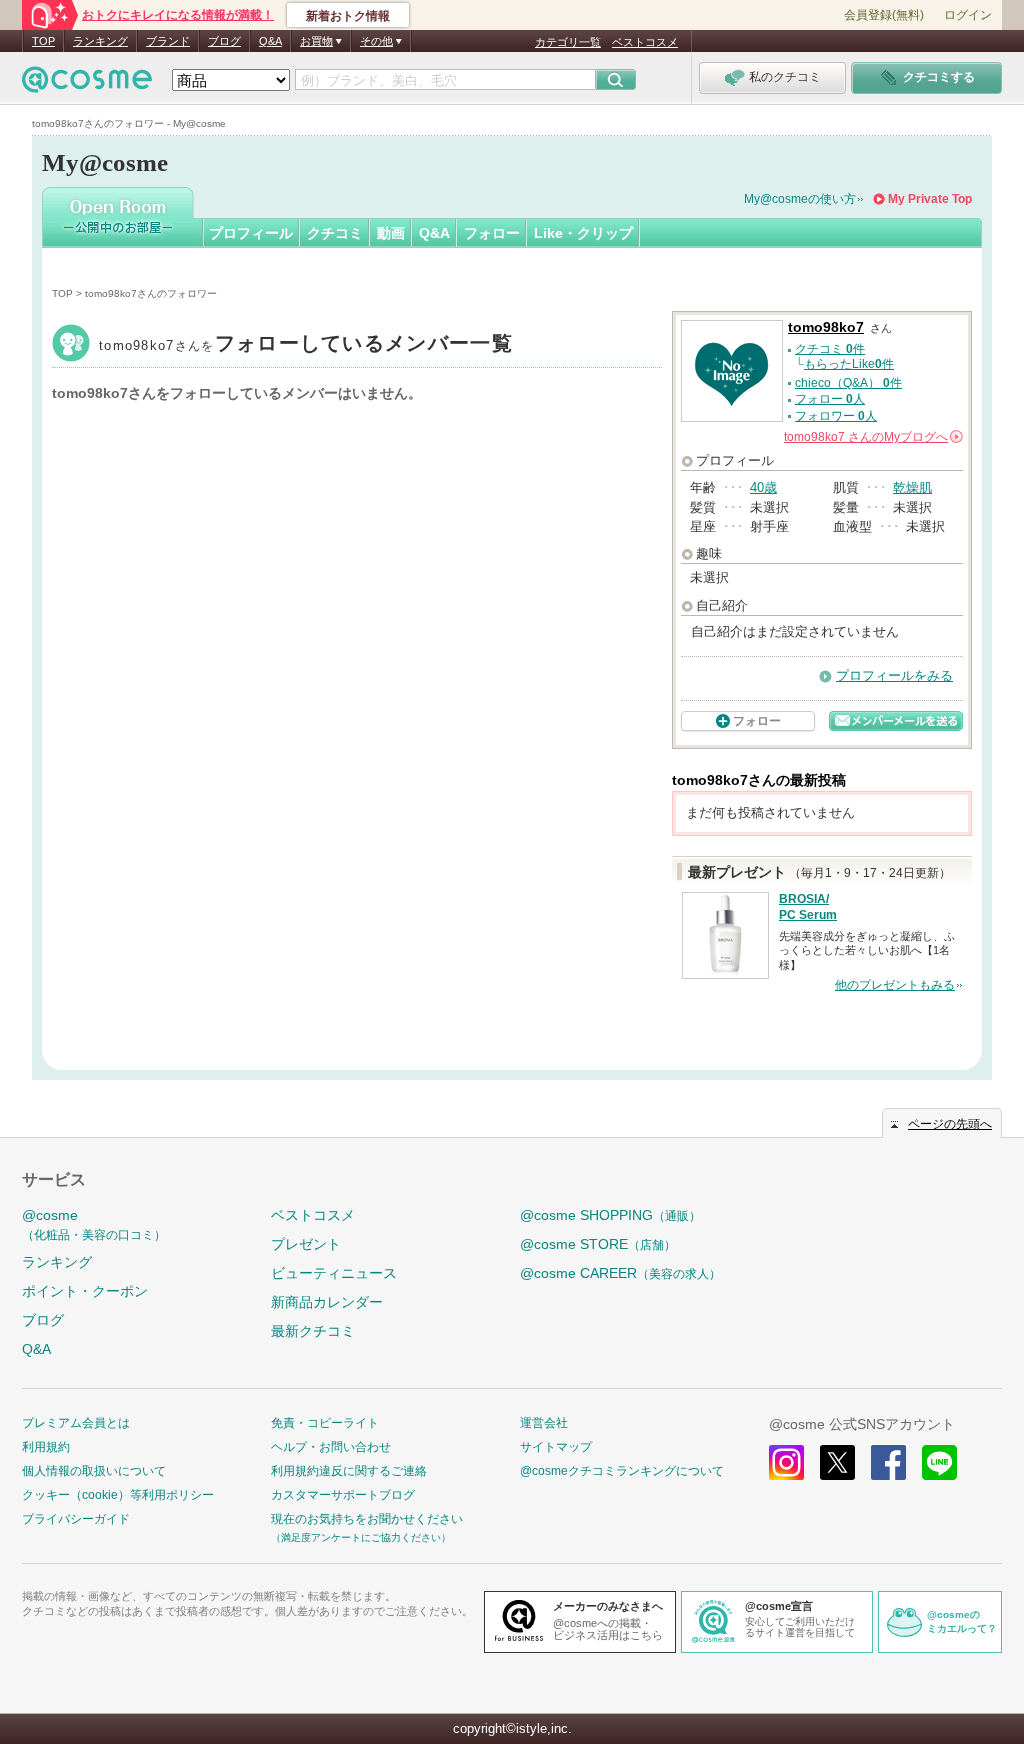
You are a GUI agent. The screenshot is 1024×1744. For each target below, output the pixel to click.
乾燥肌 (912, 487)
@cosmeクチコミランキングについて (622, 1471)
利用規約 (46, 1447)
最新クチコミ (313, 1331)
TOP (43, 41)
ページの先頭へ (950, 1124)
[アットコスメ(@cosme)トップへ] (87, 84)
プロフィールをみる (894, 675)
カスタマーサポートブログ (343, 1495)
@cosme (94, 1224)
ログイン (968, 15)
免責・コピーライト (325, 1423)
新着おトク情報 (348, 16)
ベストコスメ (645, 42)
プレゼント (306, 1244)
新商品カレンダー (327, 1302)
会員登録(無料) (884, 15)
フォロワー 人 (836, 416)
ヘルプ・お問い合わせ (331, 1447)
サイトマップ (556, 1447)
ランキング (100, 41)
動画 (391, 233)
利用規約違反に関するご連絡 (349, 1471)
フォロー (492, 233)
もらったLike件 (849, 364)
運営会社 (544, 1423)
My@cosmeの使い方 (800, 199)
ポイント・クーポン (85, 1291)
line (939, 1462)
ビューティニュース (334, 1273)
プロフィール (251, 233)
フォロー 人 (830, 399)
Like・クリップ (583, 233)
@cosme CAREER (620, 1273)
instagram (786, 1462)
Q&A (270, 41)
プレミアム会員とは (76, 1423)
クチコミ (335, 233)
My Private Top (930, 199)
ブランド (168, 41)
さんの (872, 437)
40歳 (763, 487)
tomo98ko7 (306, 345)
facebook (888, 1462)
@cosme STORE (598, 1244)
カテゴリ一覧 (568, 42)
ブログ (224, 41)
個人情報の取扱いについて (94, 1471)
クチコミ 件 (830, 349)
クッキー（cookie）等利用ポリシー (118, 1495)
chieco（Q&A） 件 (848, 383)
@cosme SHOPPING (610, 1215)
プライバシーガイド (76, 1519)
